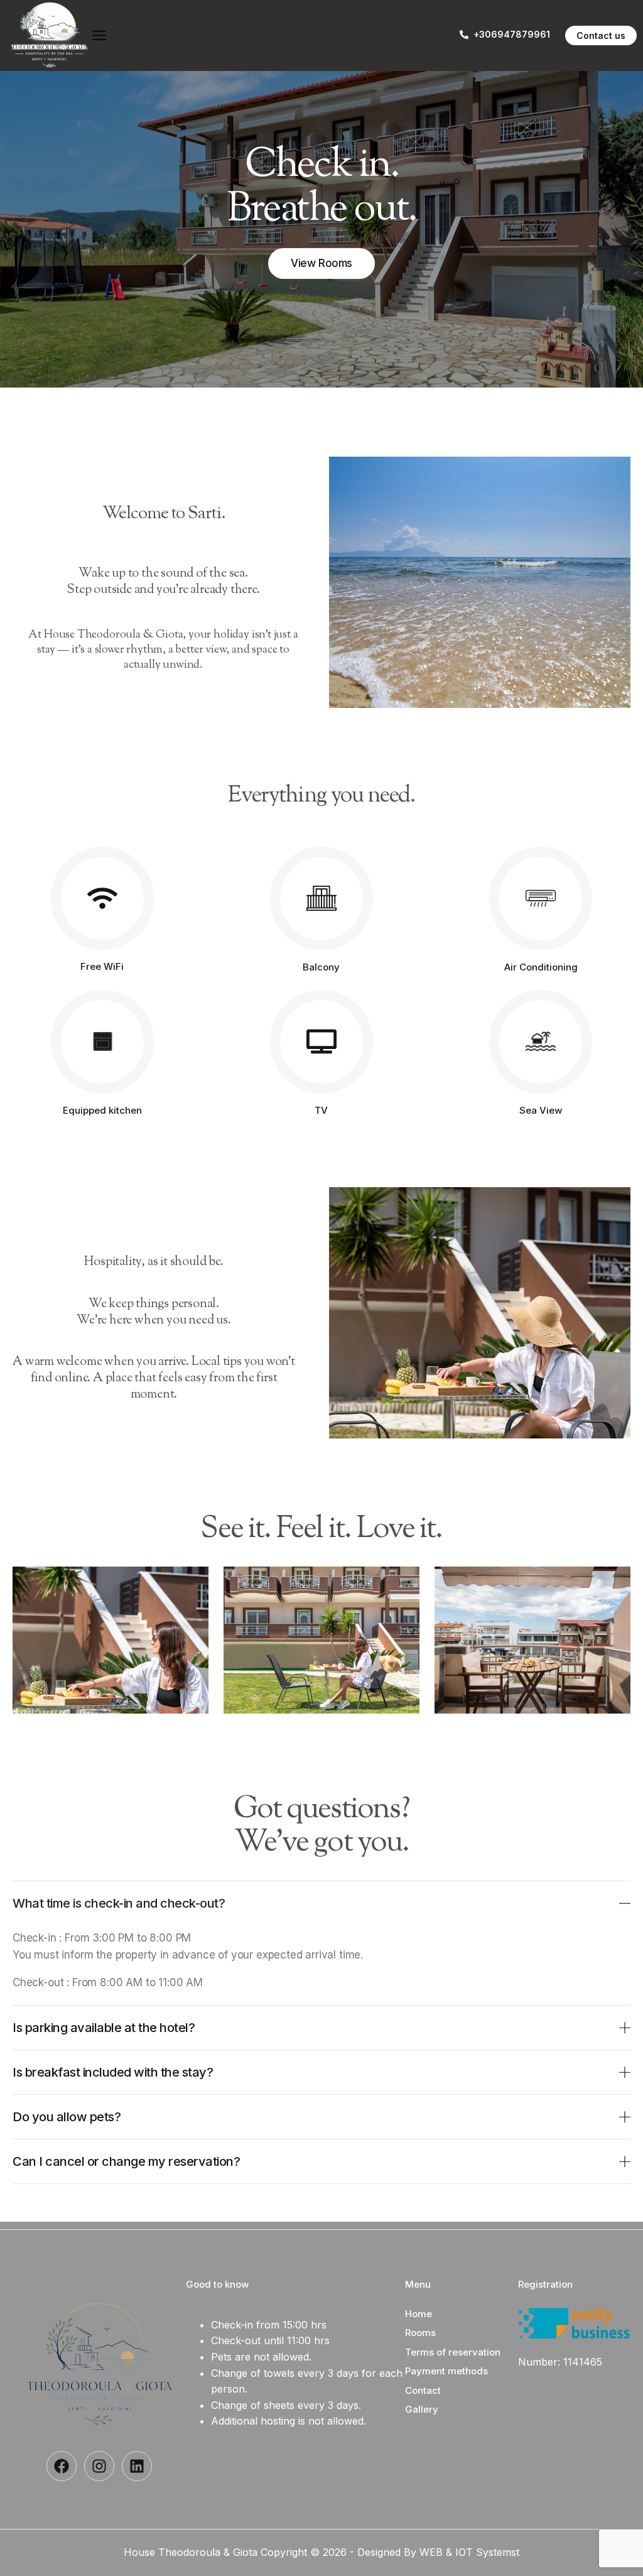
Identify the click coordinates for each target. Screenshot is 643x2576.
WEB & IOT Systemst (469, 2552)
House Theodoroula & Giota (192, 2552)
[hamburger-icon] (99, 36)
